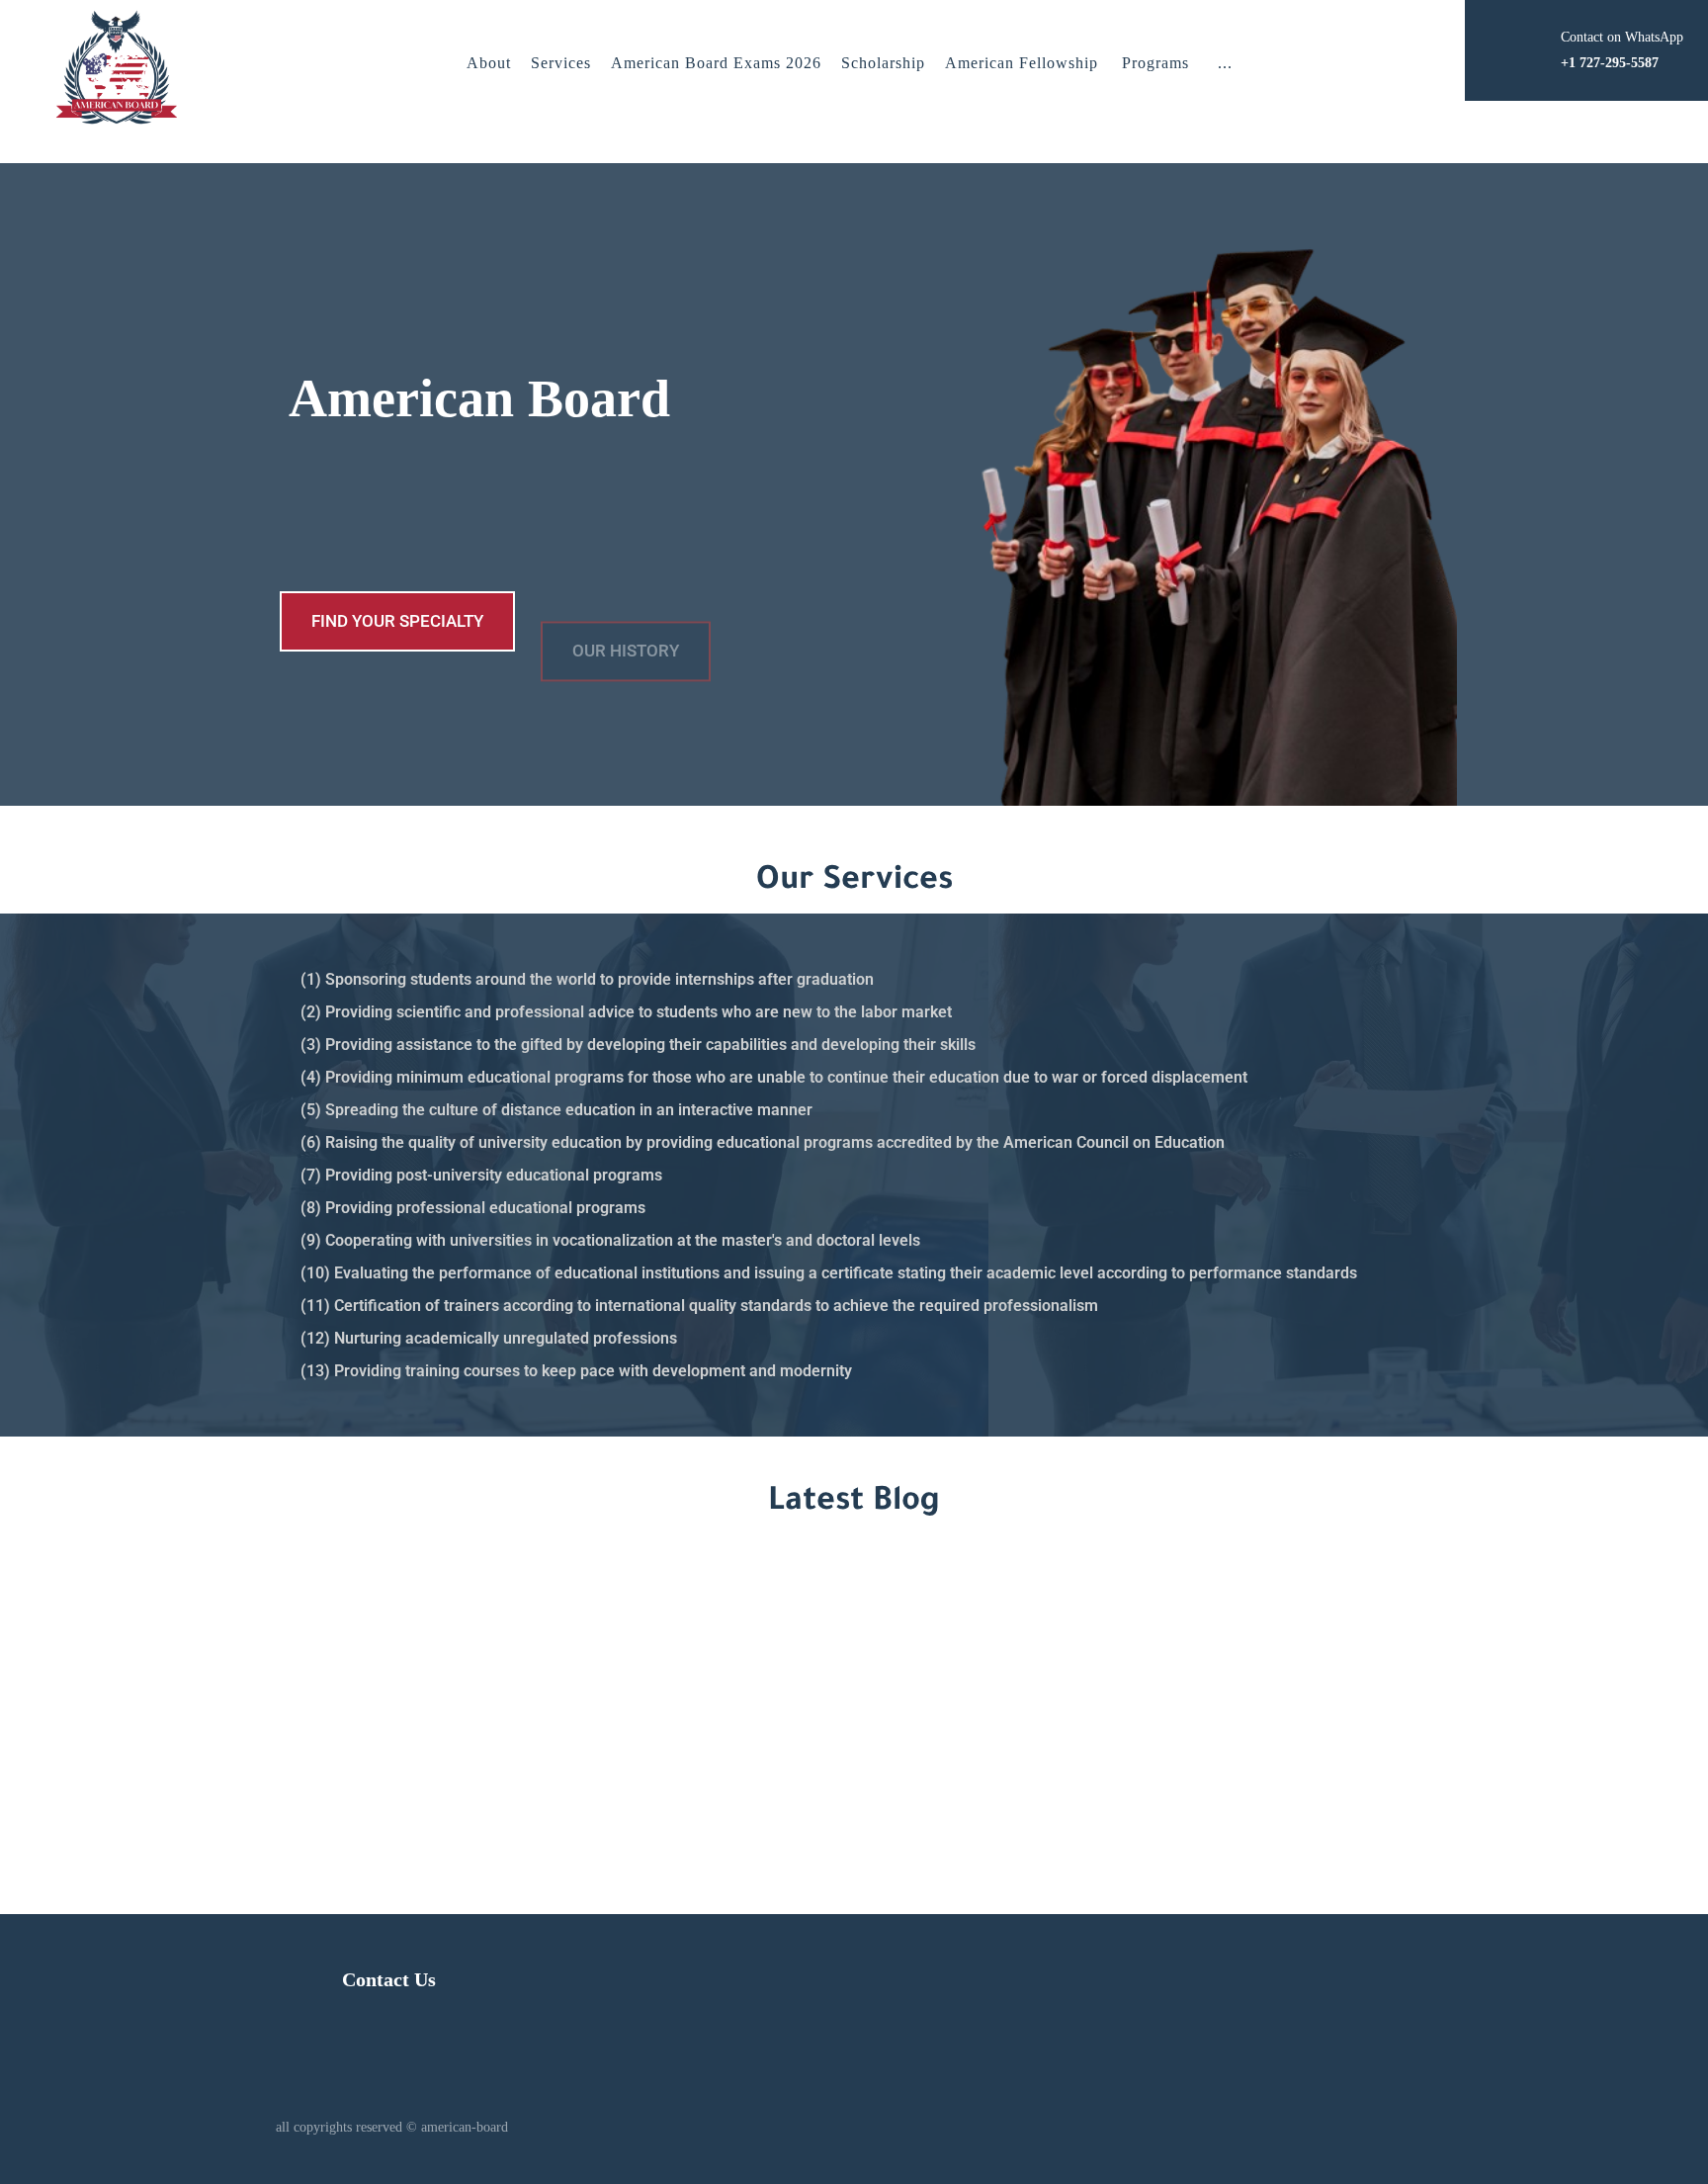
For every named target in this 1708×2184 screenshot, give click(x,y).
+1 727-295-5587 (1187, 1707)
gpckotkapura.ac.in (282, 1835)
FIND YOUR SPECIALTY (397, 621)
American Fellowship (1022, 63)
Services (561, 63)
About (489, 63)
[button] (1225, 63)
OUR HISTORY (626, 621)
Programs (1155, 63)
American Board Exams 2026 (716, 63)
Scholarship (883, 63)
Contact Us (389, 1979)
